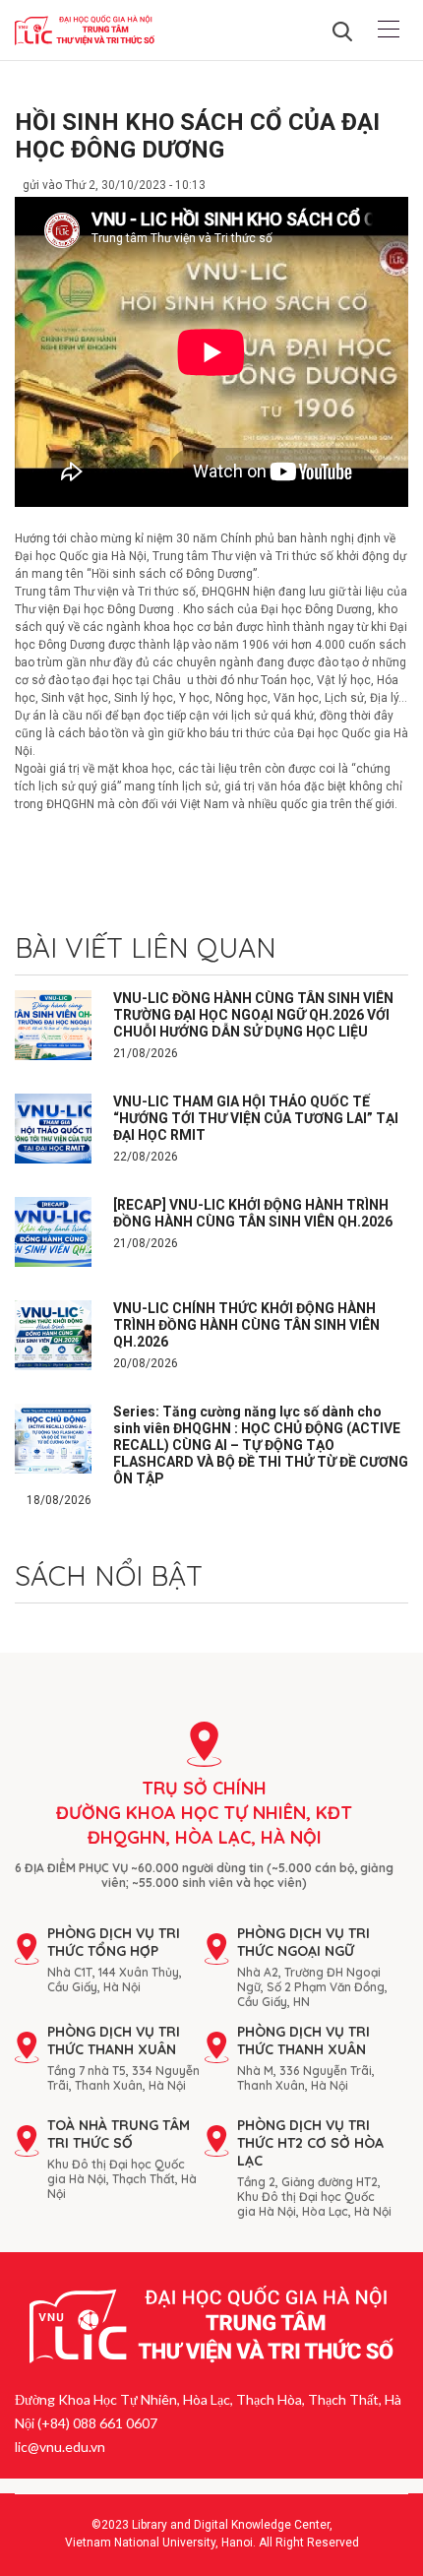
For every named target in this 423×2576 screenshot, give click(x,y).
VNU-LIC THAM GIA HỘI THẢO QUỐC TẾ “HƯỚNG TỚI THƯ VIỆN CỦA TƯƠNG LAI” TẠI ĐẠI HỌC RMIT (256, 1118)
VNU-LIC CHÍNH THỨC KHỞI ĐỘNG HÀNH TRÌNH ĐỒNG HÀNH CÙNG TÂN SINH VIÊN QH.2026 (246, 1325)
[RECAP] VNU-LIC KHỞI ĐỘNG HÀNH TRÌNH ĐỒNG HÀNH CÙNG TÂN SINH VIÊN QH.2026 (253, 1213)
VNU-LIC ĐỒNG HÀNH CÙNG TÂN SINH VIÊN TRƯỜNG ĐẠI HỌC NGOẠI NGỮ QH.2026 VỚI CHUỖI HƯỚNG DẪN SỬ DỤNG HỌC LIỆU (253, 1015)
